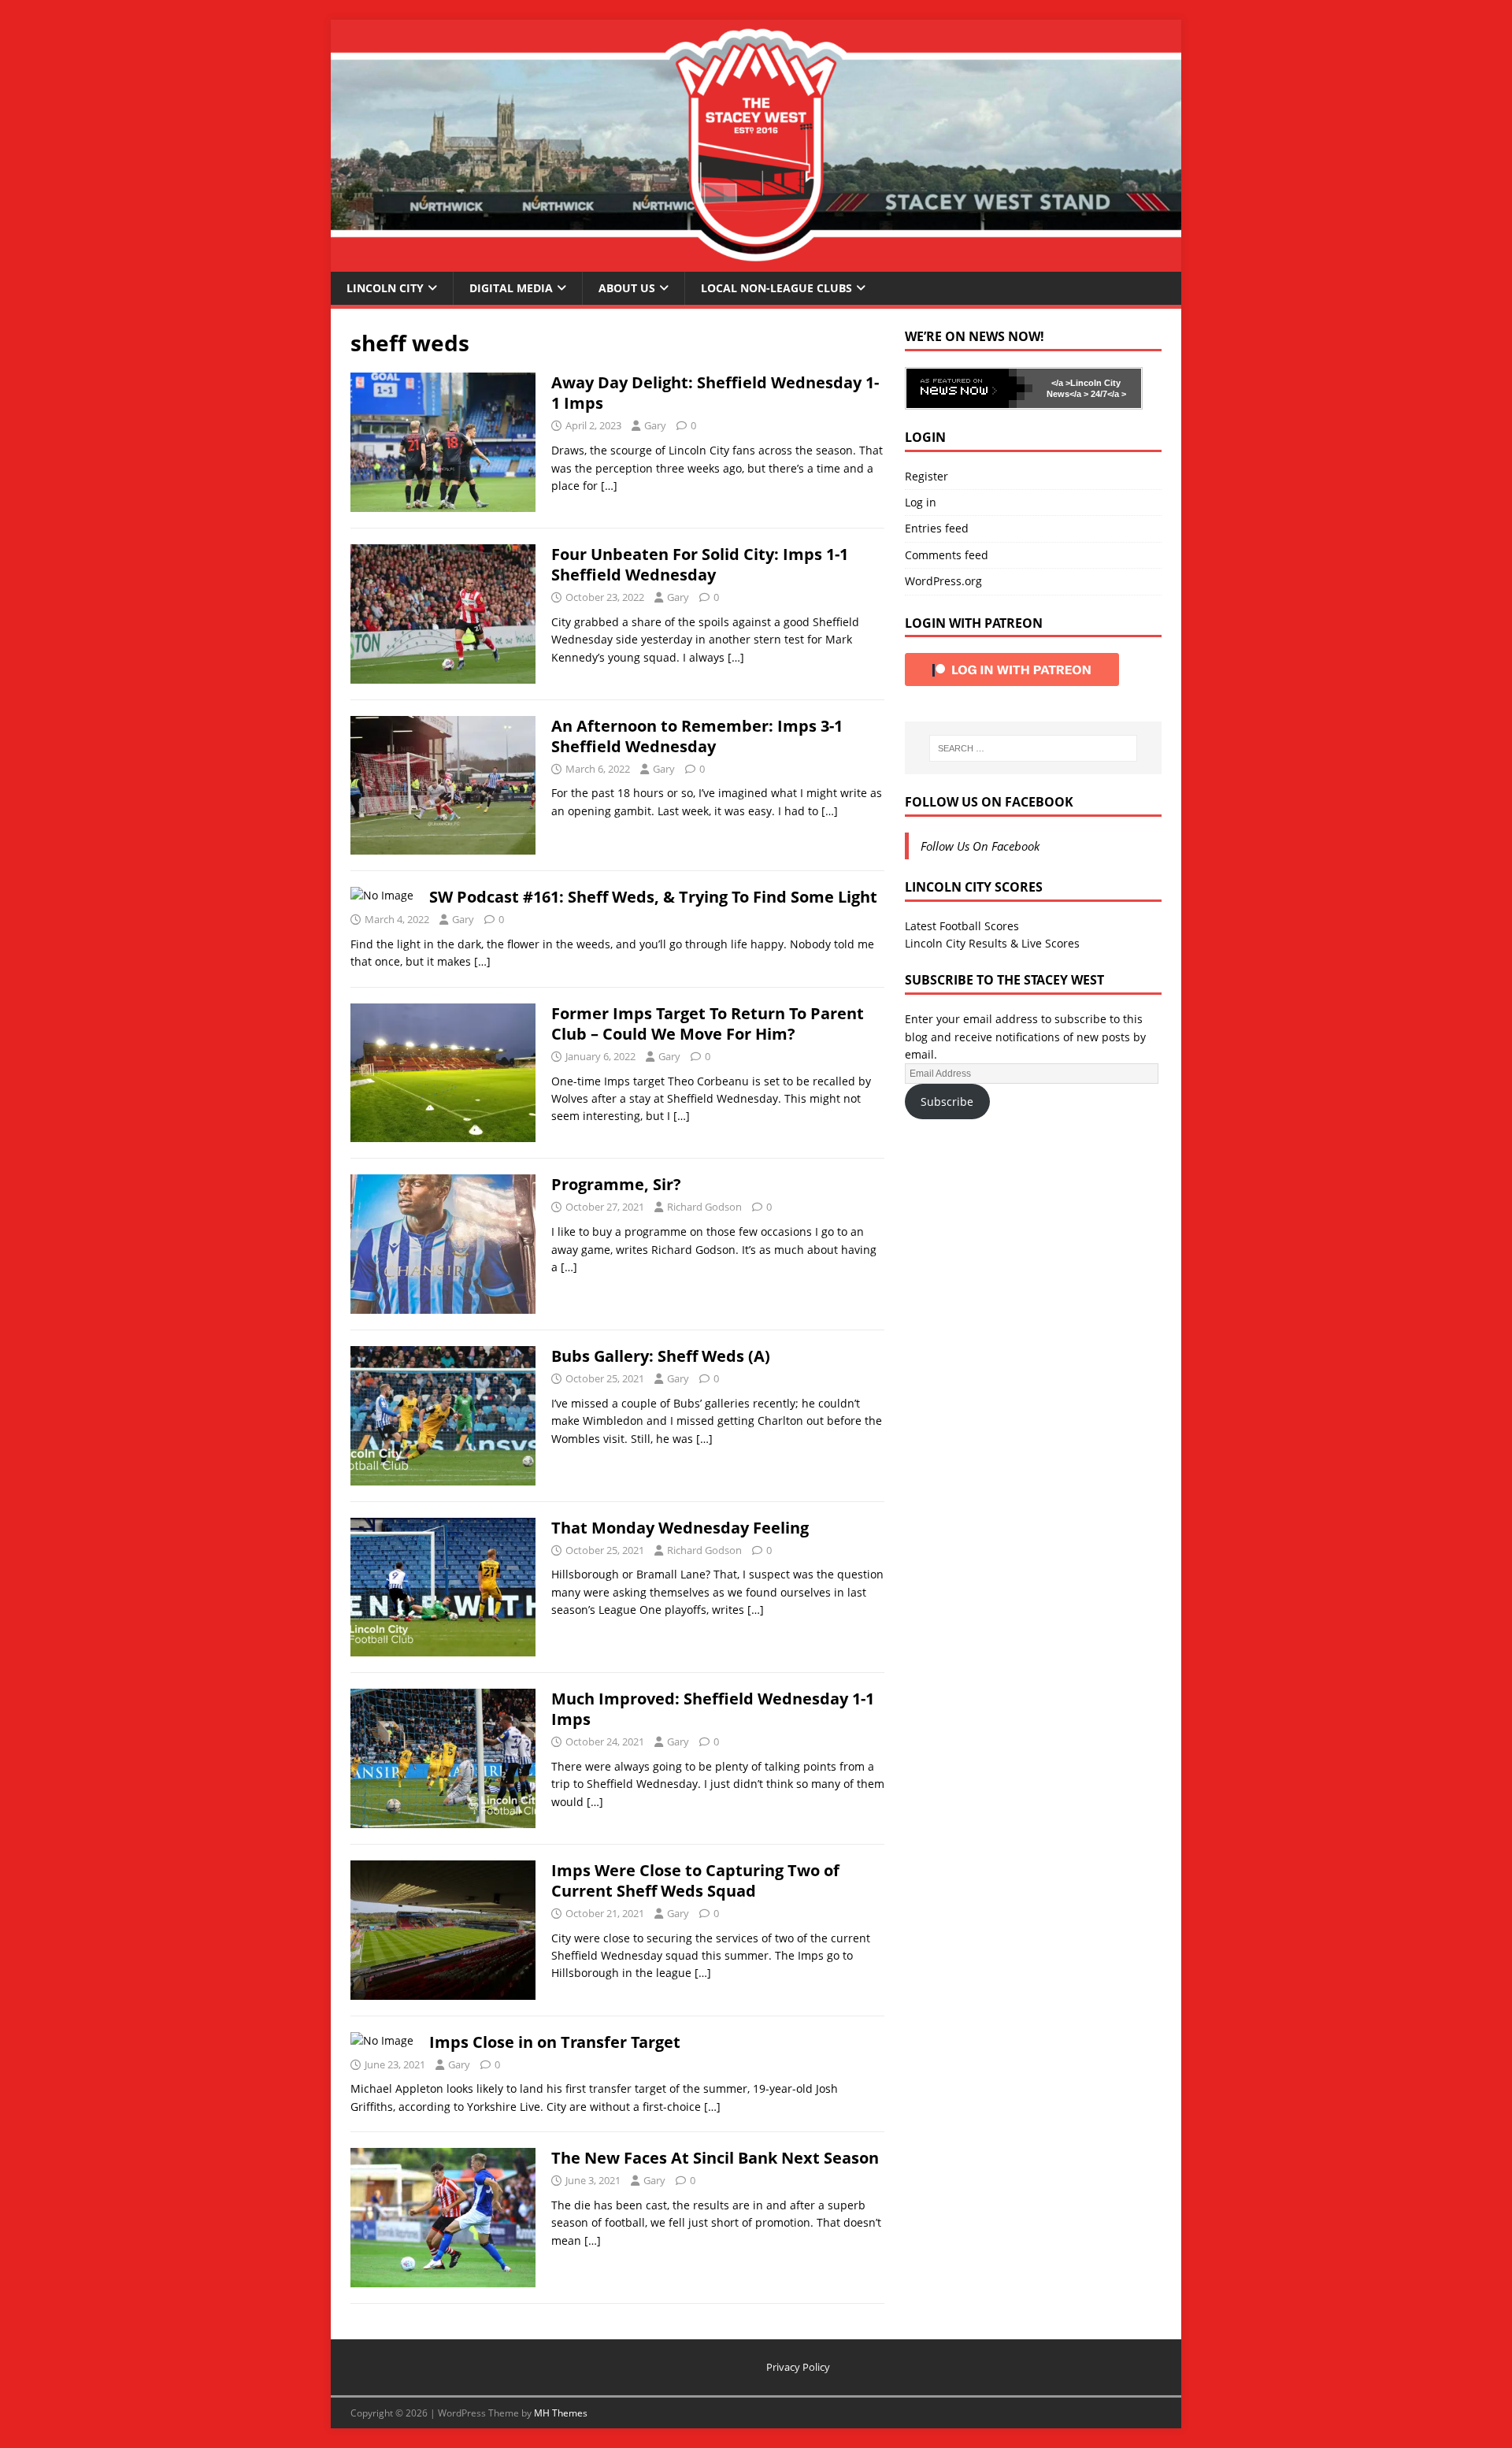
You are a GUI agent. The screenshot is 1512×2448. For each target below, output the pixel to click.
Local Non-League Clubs (776, 288)
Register (926, 476)
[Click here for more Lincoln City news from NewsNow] (969, 388)
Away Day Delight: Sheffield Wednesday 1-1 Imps (715, 393)
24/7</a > (1107, 394)
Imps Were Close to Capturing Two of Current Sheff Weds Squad (695, 1881)
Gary (655, 425)
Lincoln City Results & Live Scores (992, 943)
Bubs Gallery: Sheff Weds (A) (661, 1356)
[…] (609, 486)
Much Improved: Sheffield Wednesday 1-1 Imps (713, 1709)
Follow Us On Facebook (989, 802)
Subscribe (947, 1102)
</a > (1061, 383)
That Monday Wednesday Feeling (680, 1528)
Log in (921, 502)
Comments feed (947, 555)
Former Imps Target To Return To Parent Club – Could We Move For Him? (708, 1024)
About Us (627, 288)
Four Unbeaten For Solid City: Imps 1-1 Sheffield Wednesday (700, 564)
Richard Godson (704, 1207)
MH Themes (561, 2413)
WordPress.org (943, 581)
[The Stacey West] (756, 262)
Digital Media (511, 288)
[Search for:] (1033, 748)
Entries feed (937, 528)
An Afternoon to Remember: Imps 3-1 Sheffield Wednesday (697, 736)
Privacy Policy (798, 2367)
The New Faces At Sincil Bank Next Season (715, 2158)
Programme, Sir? (616, 1184)
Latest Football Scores (962, 926)
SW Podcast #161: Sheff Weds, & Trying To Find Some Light (653, 897)
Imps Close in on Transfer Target (555, 2042)
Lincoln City (385, 288)
